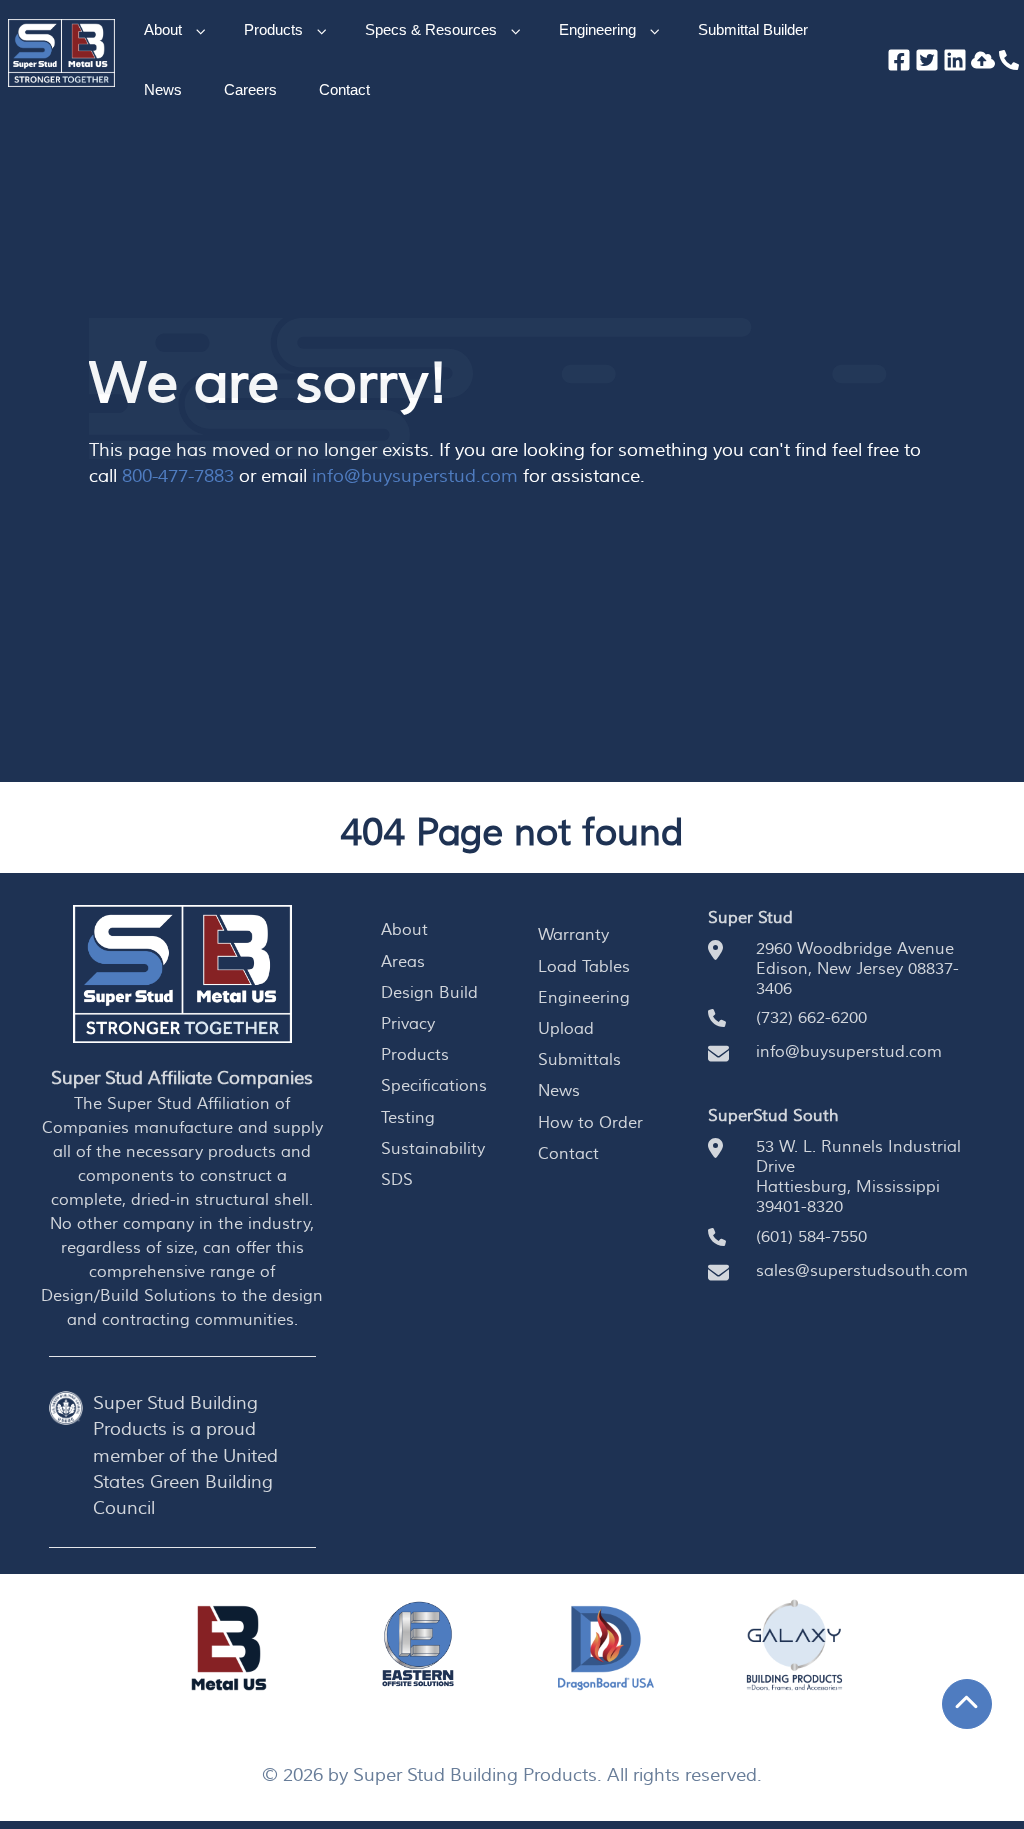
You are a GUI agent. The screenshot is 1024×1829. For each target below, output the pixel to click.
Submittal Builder (753, 29)
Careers (250, 89)
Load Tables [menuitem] (584, 967)
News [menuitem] (559, 1091)
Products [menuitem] (415, 1055)
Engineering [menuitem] (584, 998)
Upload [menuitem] (566, 1029)
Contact (344, 89)
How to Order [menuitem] (590, 1123)
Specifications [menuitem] (434, 1086)
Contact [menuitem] (568, 1154)
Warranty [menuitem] (573, 935)
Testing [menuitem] (408, 1118)
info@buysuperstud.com (415, 476)
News (163, 89)
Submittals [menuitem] (579, 1060)
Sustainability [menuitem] (433, 1149)
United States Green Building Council (185, 1483)
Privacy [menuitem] (408, 1024)
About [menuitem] (404, 930)
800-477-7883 (178, 476)
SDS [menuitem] (397, 1180)
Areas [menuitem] (403, 962)
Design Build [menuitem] (429, 993)
